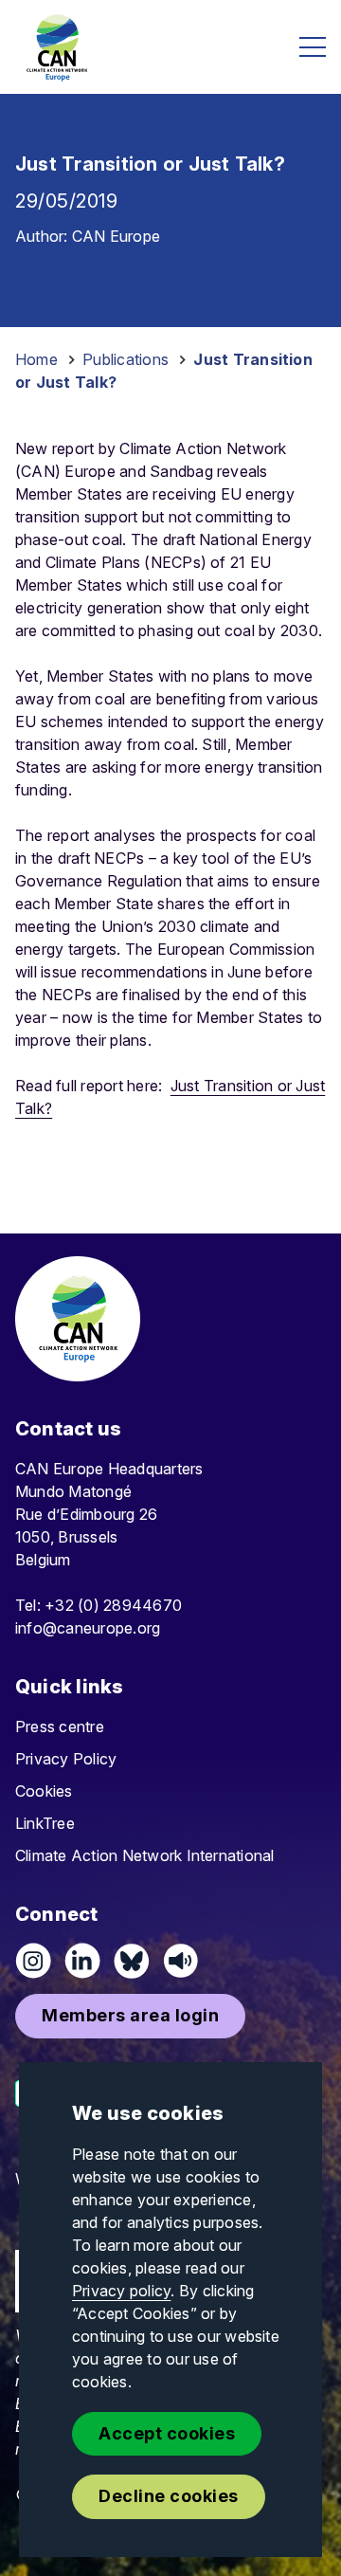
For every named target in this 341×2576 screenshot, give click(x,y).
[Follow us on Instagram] (33, 1961)
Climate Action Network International (145, 1855)
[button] (130, 2016)
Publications (126, 359)
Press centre (60, 1726)
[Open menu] (313, 47)
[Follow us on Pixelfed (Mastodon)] (132, 1961)
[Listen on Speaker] (181, 1961)
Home (36, 359)
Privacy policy (121, 2291)
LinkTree (45, 1823)
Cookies (44, 1791)
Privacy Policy (66, 1759)
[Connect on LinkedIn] (82, 1961)
